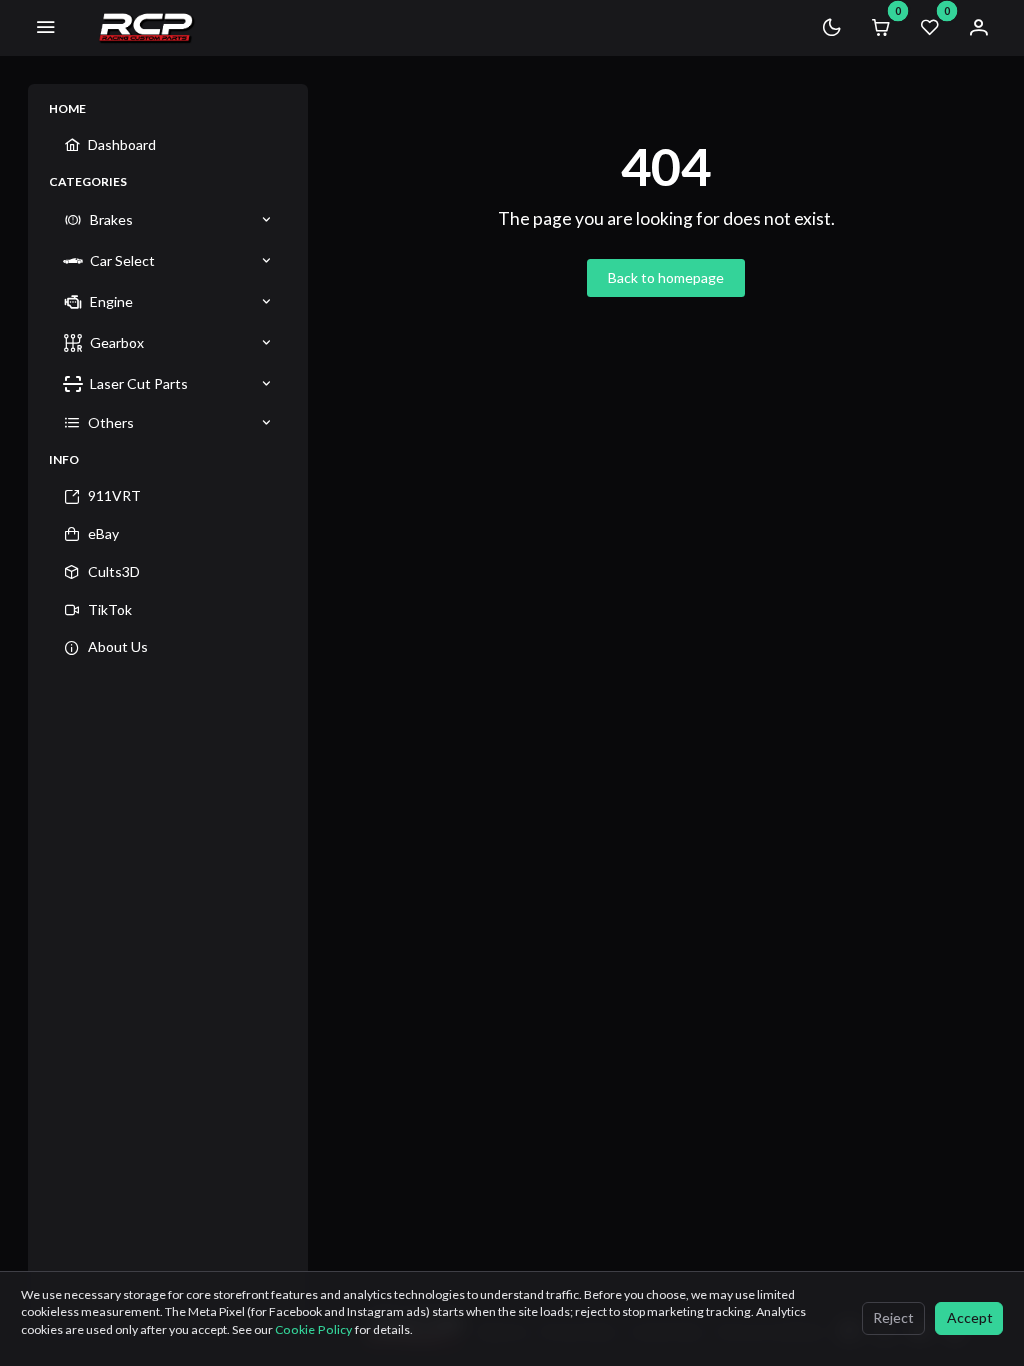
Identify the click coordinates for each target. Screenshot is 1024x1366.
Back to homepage (666, 277)
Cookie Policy (315, 1329)
